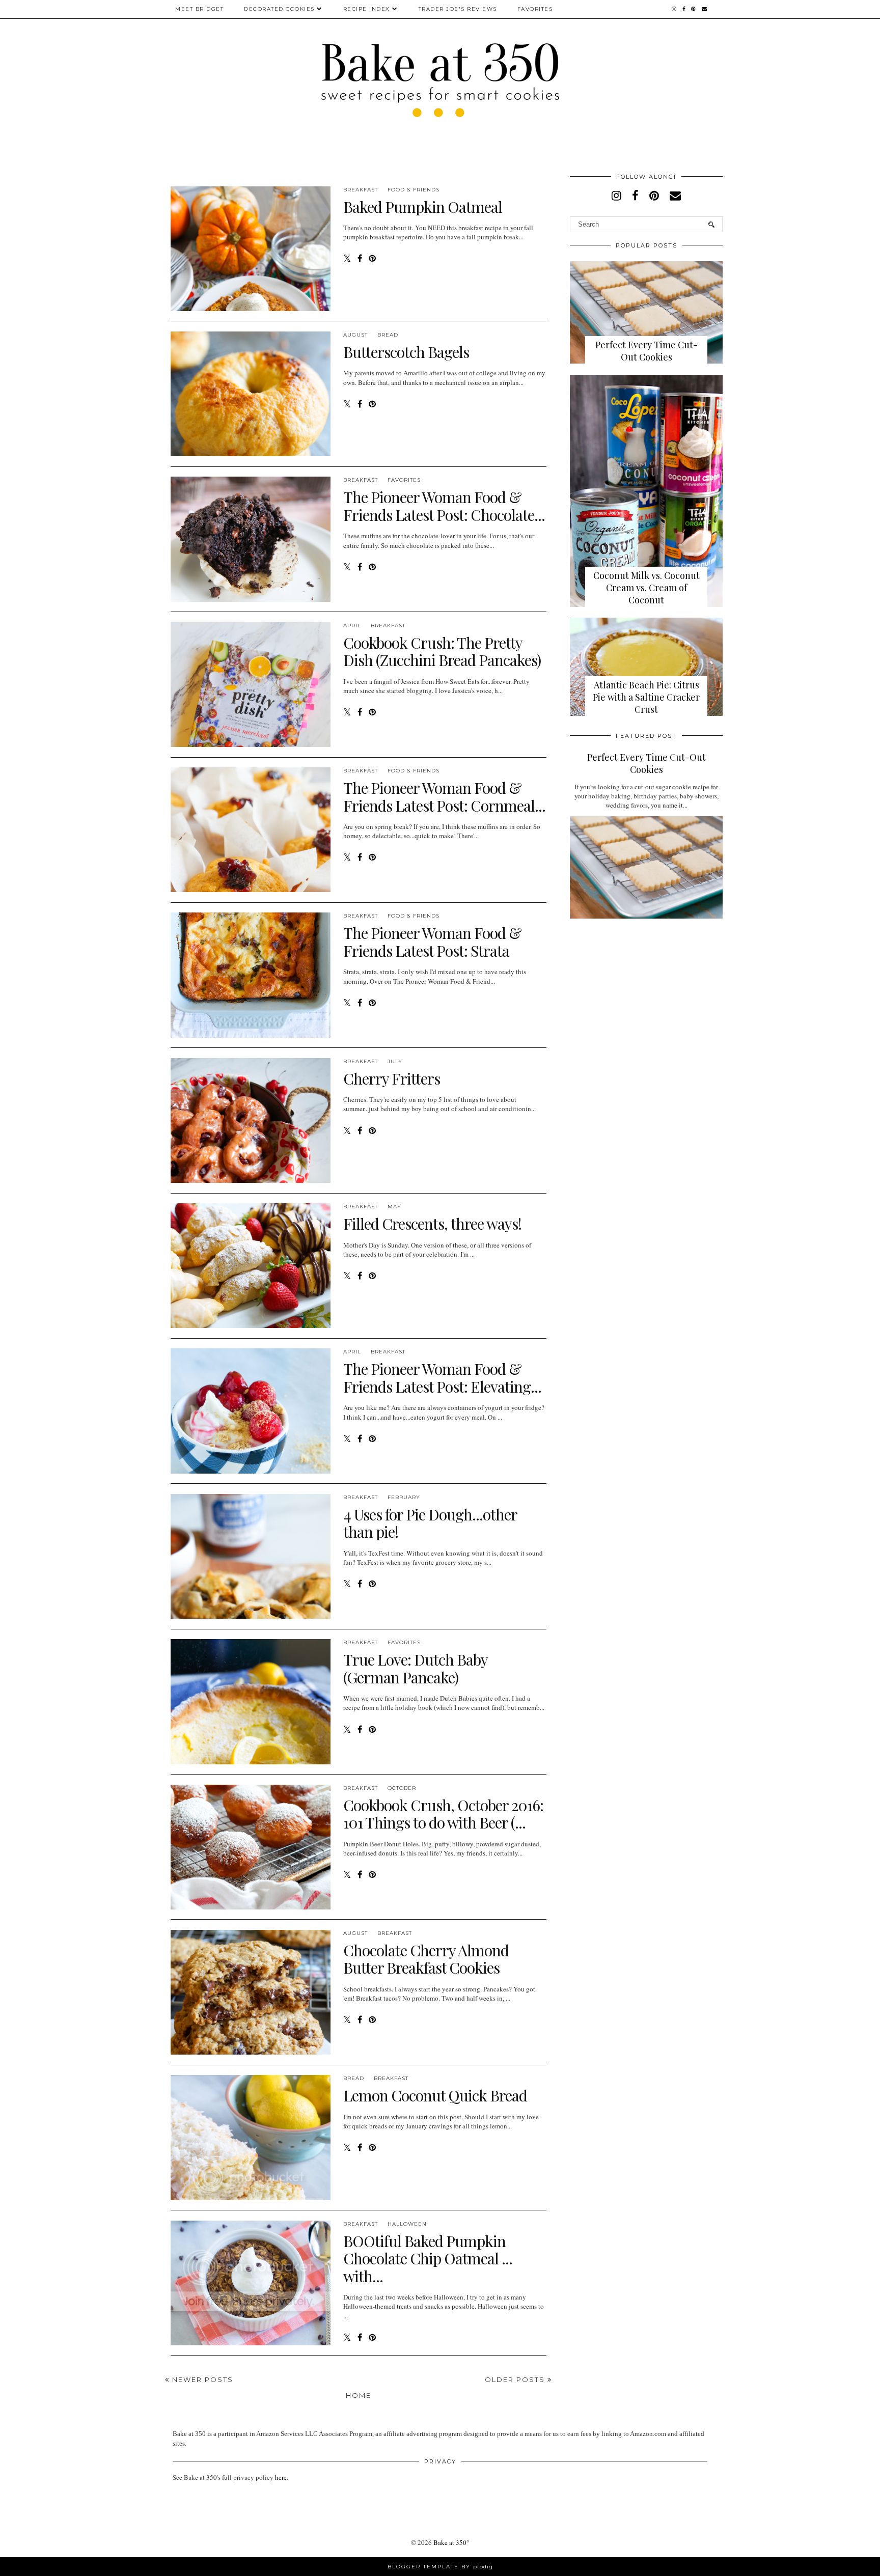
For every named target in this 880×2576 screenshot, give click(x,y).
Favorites (535, 9)
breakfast (361, 190)
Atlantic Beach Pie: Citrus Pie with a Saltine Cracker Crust (646, 697)
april (352, 626)
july (395, 1061)
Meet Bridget (199, 9)
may (394, 1207)
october (402, 1788)
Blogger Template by (440, 2567)
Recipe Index (367, 9)
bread (388, 335)
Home (359, 2395)
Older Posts (516, 2379)
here (281, 2477)
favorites (404, 480)
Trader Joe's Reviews (458, 9)
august (355, 335)
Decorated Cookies (279, 9)
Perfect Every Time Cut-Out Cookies (647, 351)
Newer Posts (201, 2379)
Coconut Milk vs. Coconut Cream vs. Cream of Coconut (647, 588)
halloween (407, 2224)
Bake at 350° (451, 2542)
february (404, 1497)
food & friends (414, 190)
